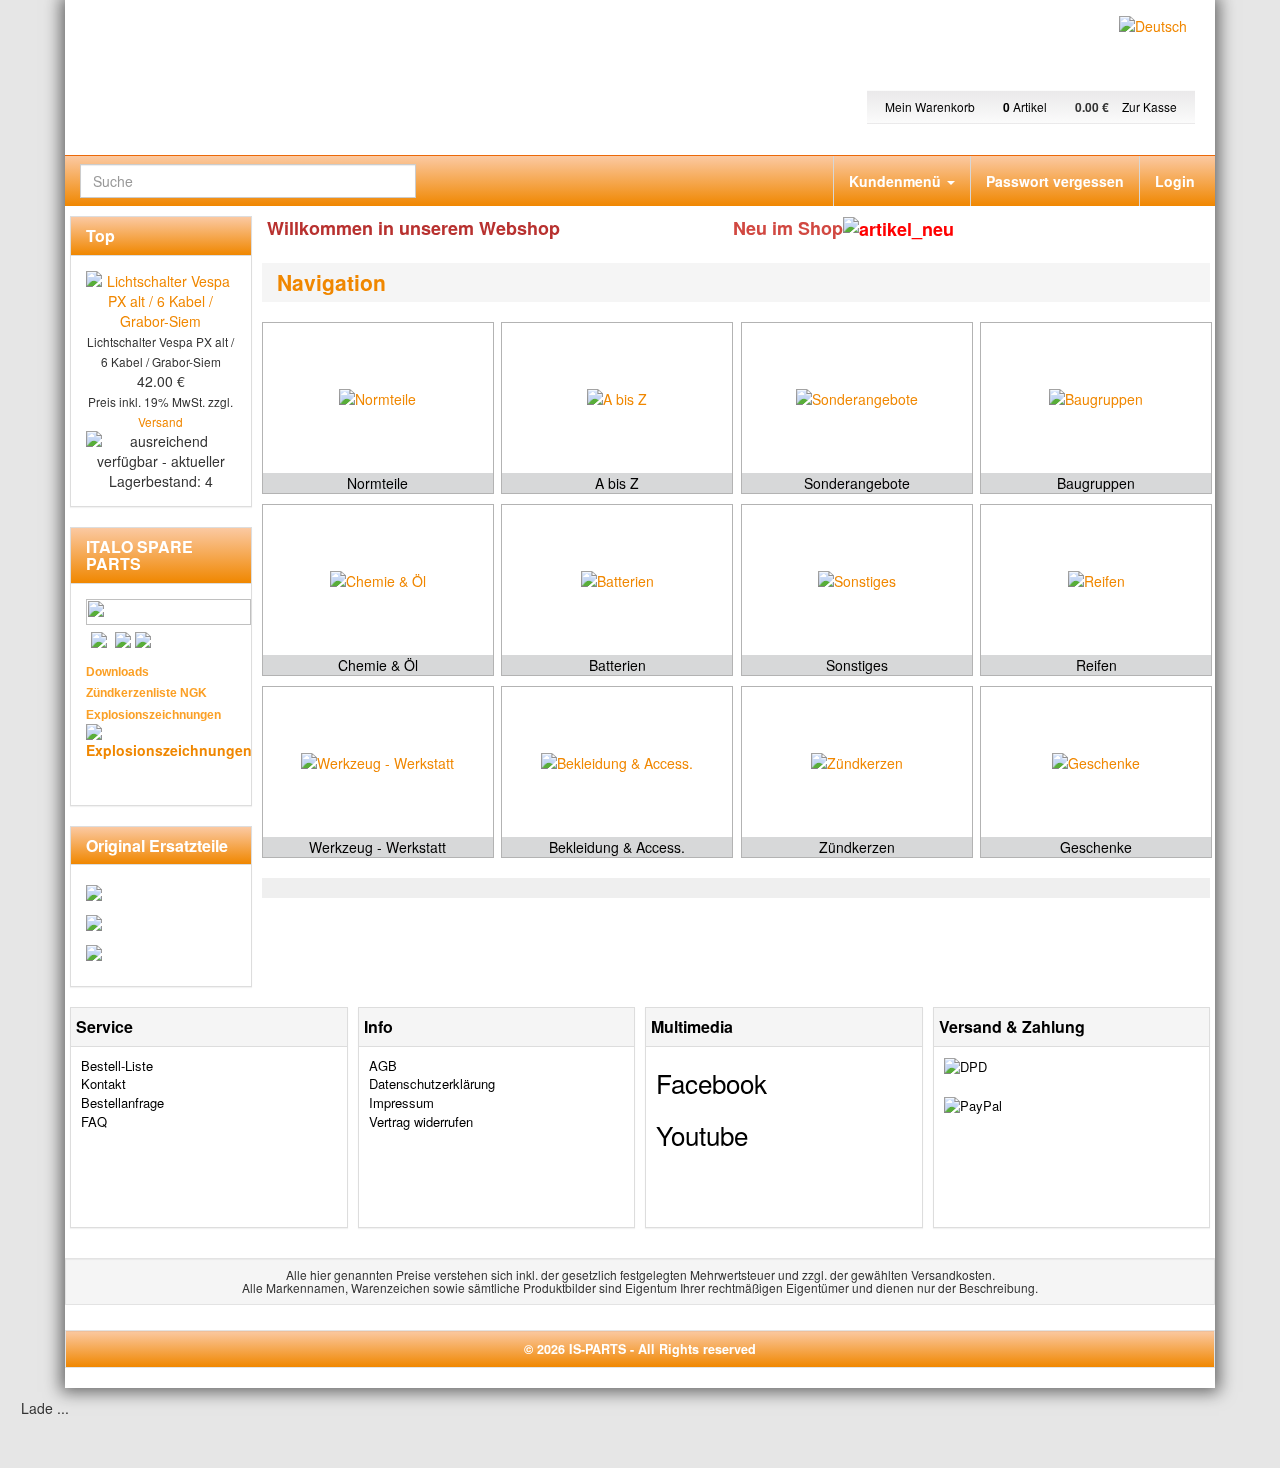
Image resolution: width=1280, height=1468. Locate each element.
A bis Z (617, 483)
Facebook (711, 1082)
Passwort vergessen (1055, 181)
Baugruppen (1096, 483)
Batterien (617, 665)
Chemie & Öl (378, 665)
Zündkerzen (857, 847)
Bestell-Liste (117, 1065)
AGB (383, 1065)
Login (1175, 181)
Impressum (401, 1102)
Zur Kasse (1149, 106)
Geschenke (1096, 847)
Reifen (1096, 665)
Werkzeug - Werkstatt (377, 847)
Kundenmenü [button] (897, 181)
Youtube (702, 1134)
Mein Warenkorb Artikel (967, 106)
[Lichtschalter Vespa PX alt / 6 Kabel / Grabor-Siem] (161, 298)
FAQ (94, 1121)
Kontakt (103, 1083)
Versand (160, 421)
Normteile (377, 483)
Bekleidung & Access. (617, 847)
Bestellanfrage (122, 1102)
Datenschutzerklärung (432, 1083)
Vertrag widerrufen (421, 1121)
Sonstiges (857, 665)
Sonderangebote (857, 483)
